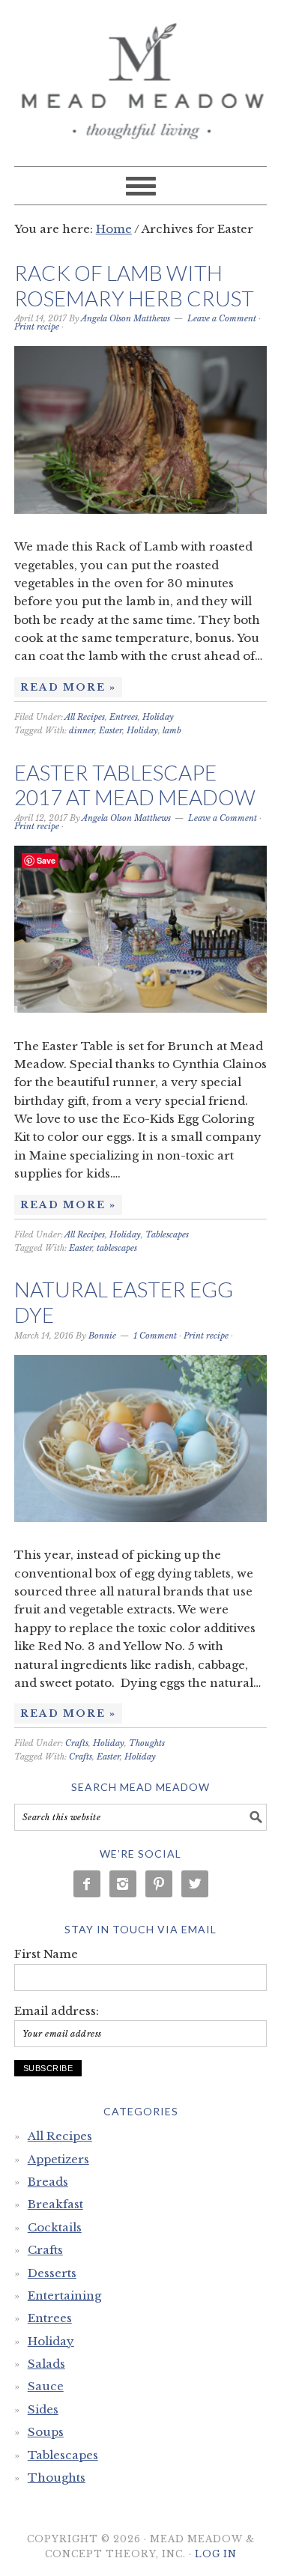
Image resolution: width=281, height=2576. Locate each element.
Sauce (46, 2386)
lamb (172, 730)
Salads (46, 2364)
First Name (46, 1954)
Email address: (57, 2011)
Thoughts (147, 1743)
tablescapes (117, 1248)
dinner (82, 730)
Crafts (77, 1743)
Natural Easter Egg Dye (124, 1302)
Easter (111, 730)
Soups (46, 2432)
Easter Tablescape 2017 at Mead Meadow (135, 785)
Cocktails (55, 2227)
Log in (216, 2554)
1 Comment (155, 1336)
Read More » (68, 687)
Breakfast (55, 2204)
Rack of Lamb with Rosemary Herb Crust (134, 285)
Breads (48, 2182)
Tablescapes (167, 1234)
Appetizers (58, 2159)
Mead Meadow (141, 76)
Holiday (158, 717)
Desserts (52, 2273)
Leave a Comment (222, 318)
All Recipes (85, 717)
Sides (43, 2409)
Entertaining (64, 2295)
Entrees (124, 717)
